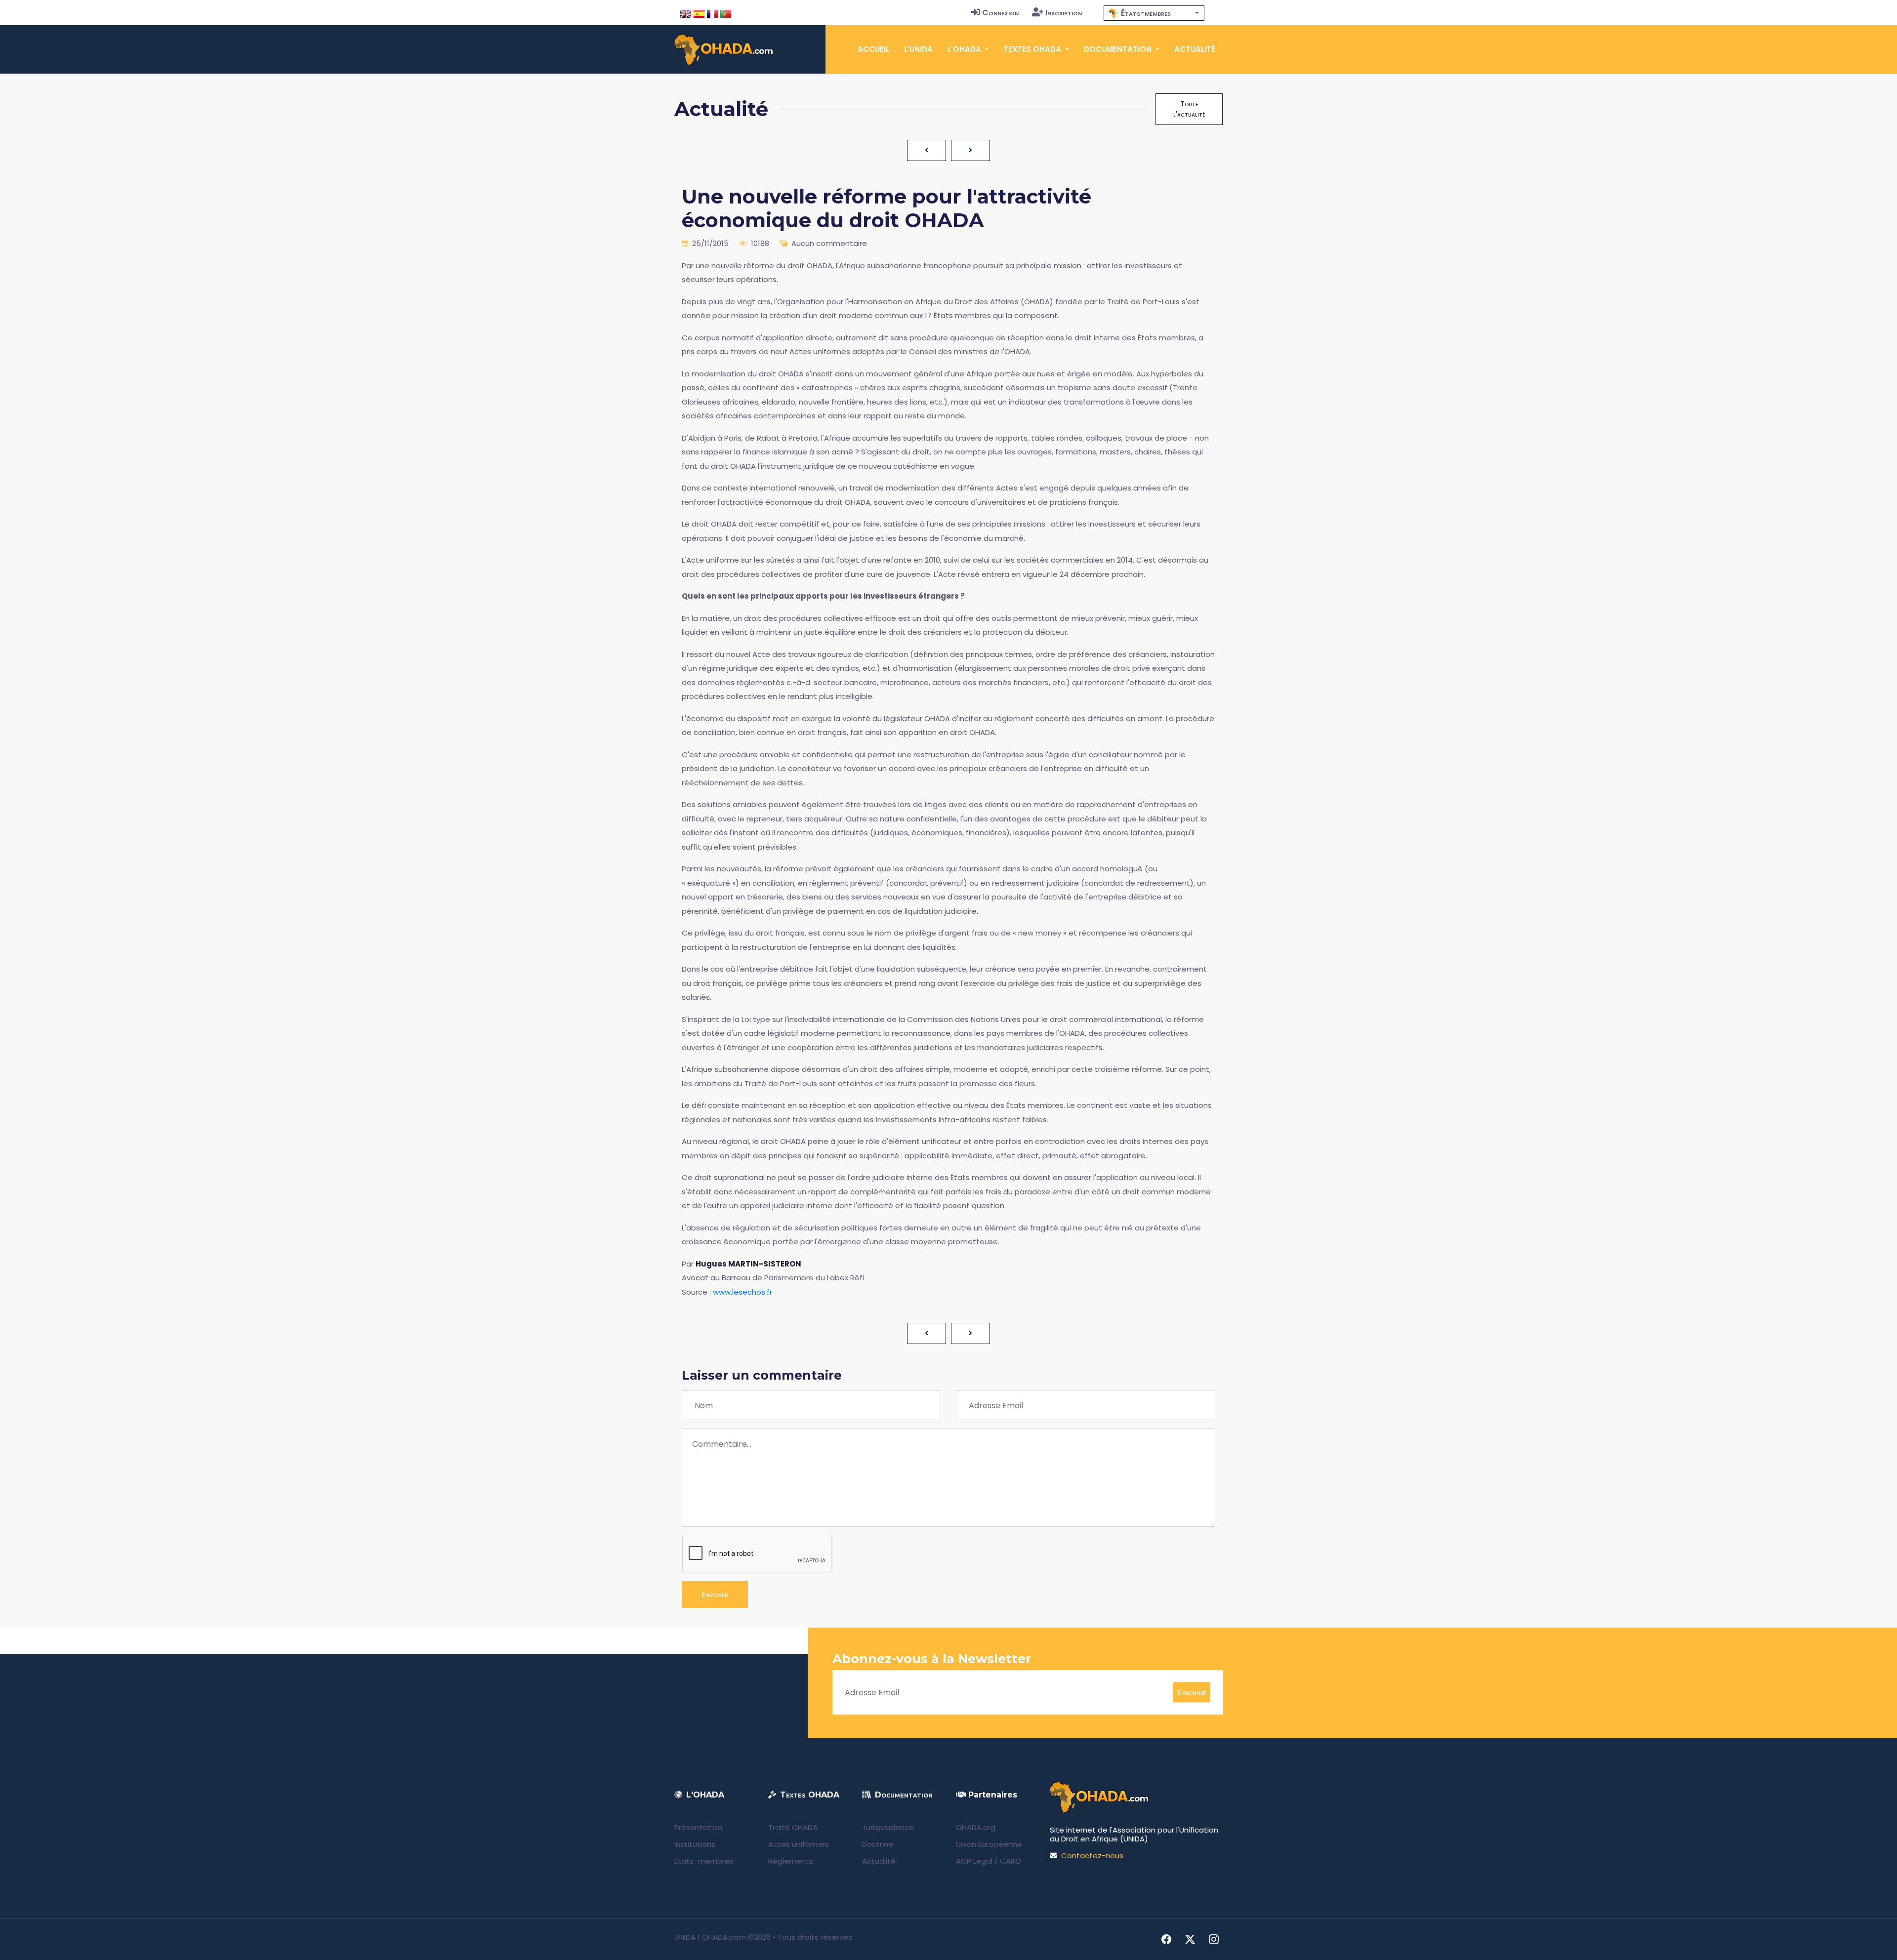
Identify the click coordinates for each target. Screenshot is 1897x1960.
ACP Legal (974, 1861)
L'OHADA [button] (965, 49)
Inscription (1064, 13)
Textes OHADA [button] (1033, 49)
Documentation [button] (1119, 49)
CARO (1010, 1861)
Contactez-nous (1092, 1856)
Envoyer (715, 1594)
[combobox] (1154, 13)
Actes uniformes (799, 1844)
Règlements (791, 1861)
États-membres (704, 1861)
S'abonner (1192, 1692)
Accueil (873, 49)
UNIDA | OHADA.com (710, 1937)
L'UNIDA (918, 49)
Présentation (698, 1827)
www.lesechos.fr (742, 1292)
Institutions (695, 1844)
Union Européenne (989, 1844)
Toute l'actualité (1189, 109)
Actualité (1195, 49)
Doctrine (878, 1844)
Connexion (1000, 13)
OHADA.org (976, 1827)
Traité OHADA (793, 1827)
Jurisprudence (888, 1827)
